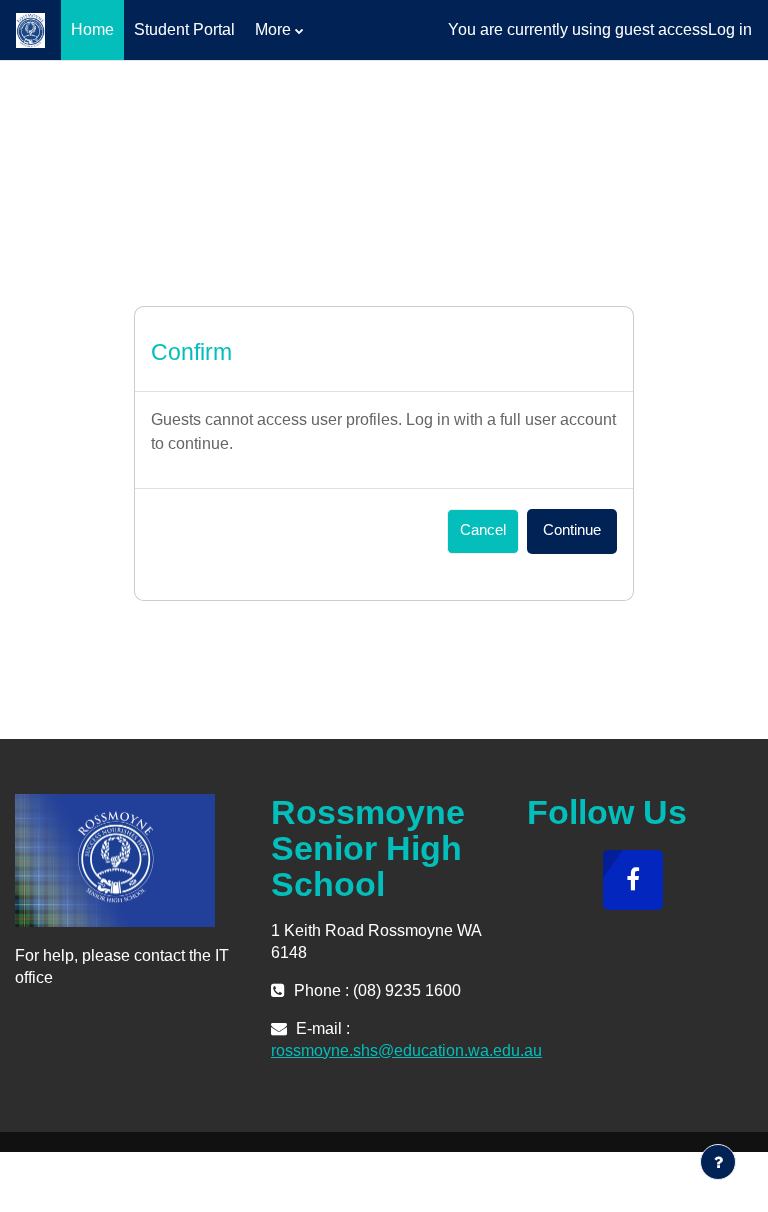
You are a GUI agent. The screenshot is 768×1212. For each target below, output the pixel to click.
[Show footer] (718, 1162)
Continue (572, 530)
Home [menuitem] (92, 29)
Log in (730, 29)
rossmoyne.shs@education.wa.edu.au (406, 1050)
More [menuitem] (273, 29)
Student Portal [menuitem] (184, 29)
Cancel (483, 530)
